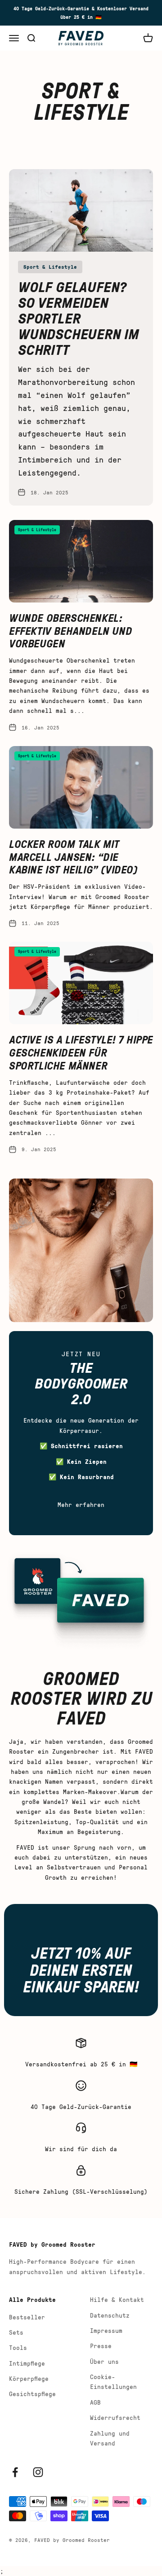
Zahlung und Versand (110, 2438)
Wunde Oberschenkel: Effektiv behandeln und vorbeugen (70, 631)
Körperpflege (29, 2378)
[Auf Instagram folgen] (38, 2472)
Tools (18, 2347)
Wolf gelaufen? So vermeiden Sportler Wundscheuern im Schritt (79, 318)
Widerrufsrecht (115, 2417)
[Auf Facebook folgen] (15, 2472)
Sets (16, 2332)
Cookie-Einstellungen (113, 2382)
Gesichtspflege (32, 2394)
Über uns (104, 2361)
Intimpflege (27, 2363)
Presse (101, 2346)
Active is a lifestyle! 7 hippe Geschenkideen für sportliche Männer (81, 1052)
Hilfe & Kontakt (117, 2299)
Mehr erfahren (81, 1504)
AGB (95, 2402)
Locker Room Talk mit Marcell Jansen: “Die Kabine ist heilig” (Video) (73, 857)
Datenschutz (110, 2315)
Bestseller (27, 2317)
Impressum (106, 2330)
